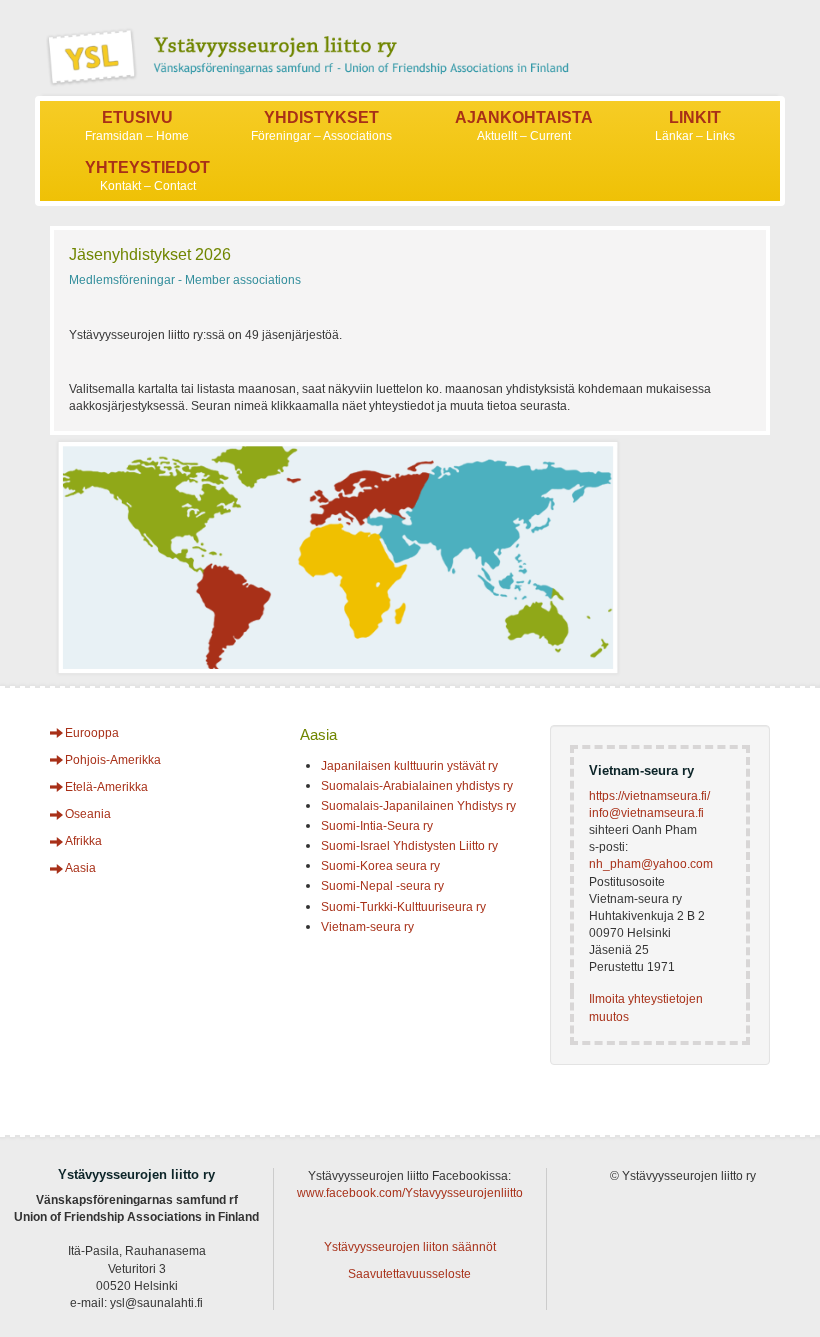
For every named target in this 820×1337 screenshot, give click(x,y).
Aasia (80, 868)
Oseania (88, 814)
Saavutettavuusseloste (409, 1274)
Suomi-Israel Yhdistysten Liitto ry (409, 846)
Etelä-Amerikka (106, 787)
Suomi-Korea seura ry (380, 866)
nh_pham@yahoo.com (651, 864)
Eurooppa (92, 733)
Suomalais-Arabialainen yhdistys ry (417, 786)
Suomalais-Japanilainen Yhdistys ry (418, 806)
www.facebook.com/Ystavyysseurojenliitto (410, 1193)
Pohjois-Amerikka (113, 760)
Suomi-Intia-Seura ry (377, 826)
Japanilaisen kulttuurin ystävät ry (409, 766)
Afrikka (83, 841)
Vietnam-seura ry (367, 927)
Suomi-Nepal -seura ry (382, 886)
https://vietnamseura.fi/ (649, 796)
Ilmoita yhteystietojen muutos (646, 1007)
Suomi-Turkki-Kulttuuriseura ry (403, 907)
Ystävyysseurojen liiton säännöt (410, 1247)
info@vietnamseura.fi (646, 813)
